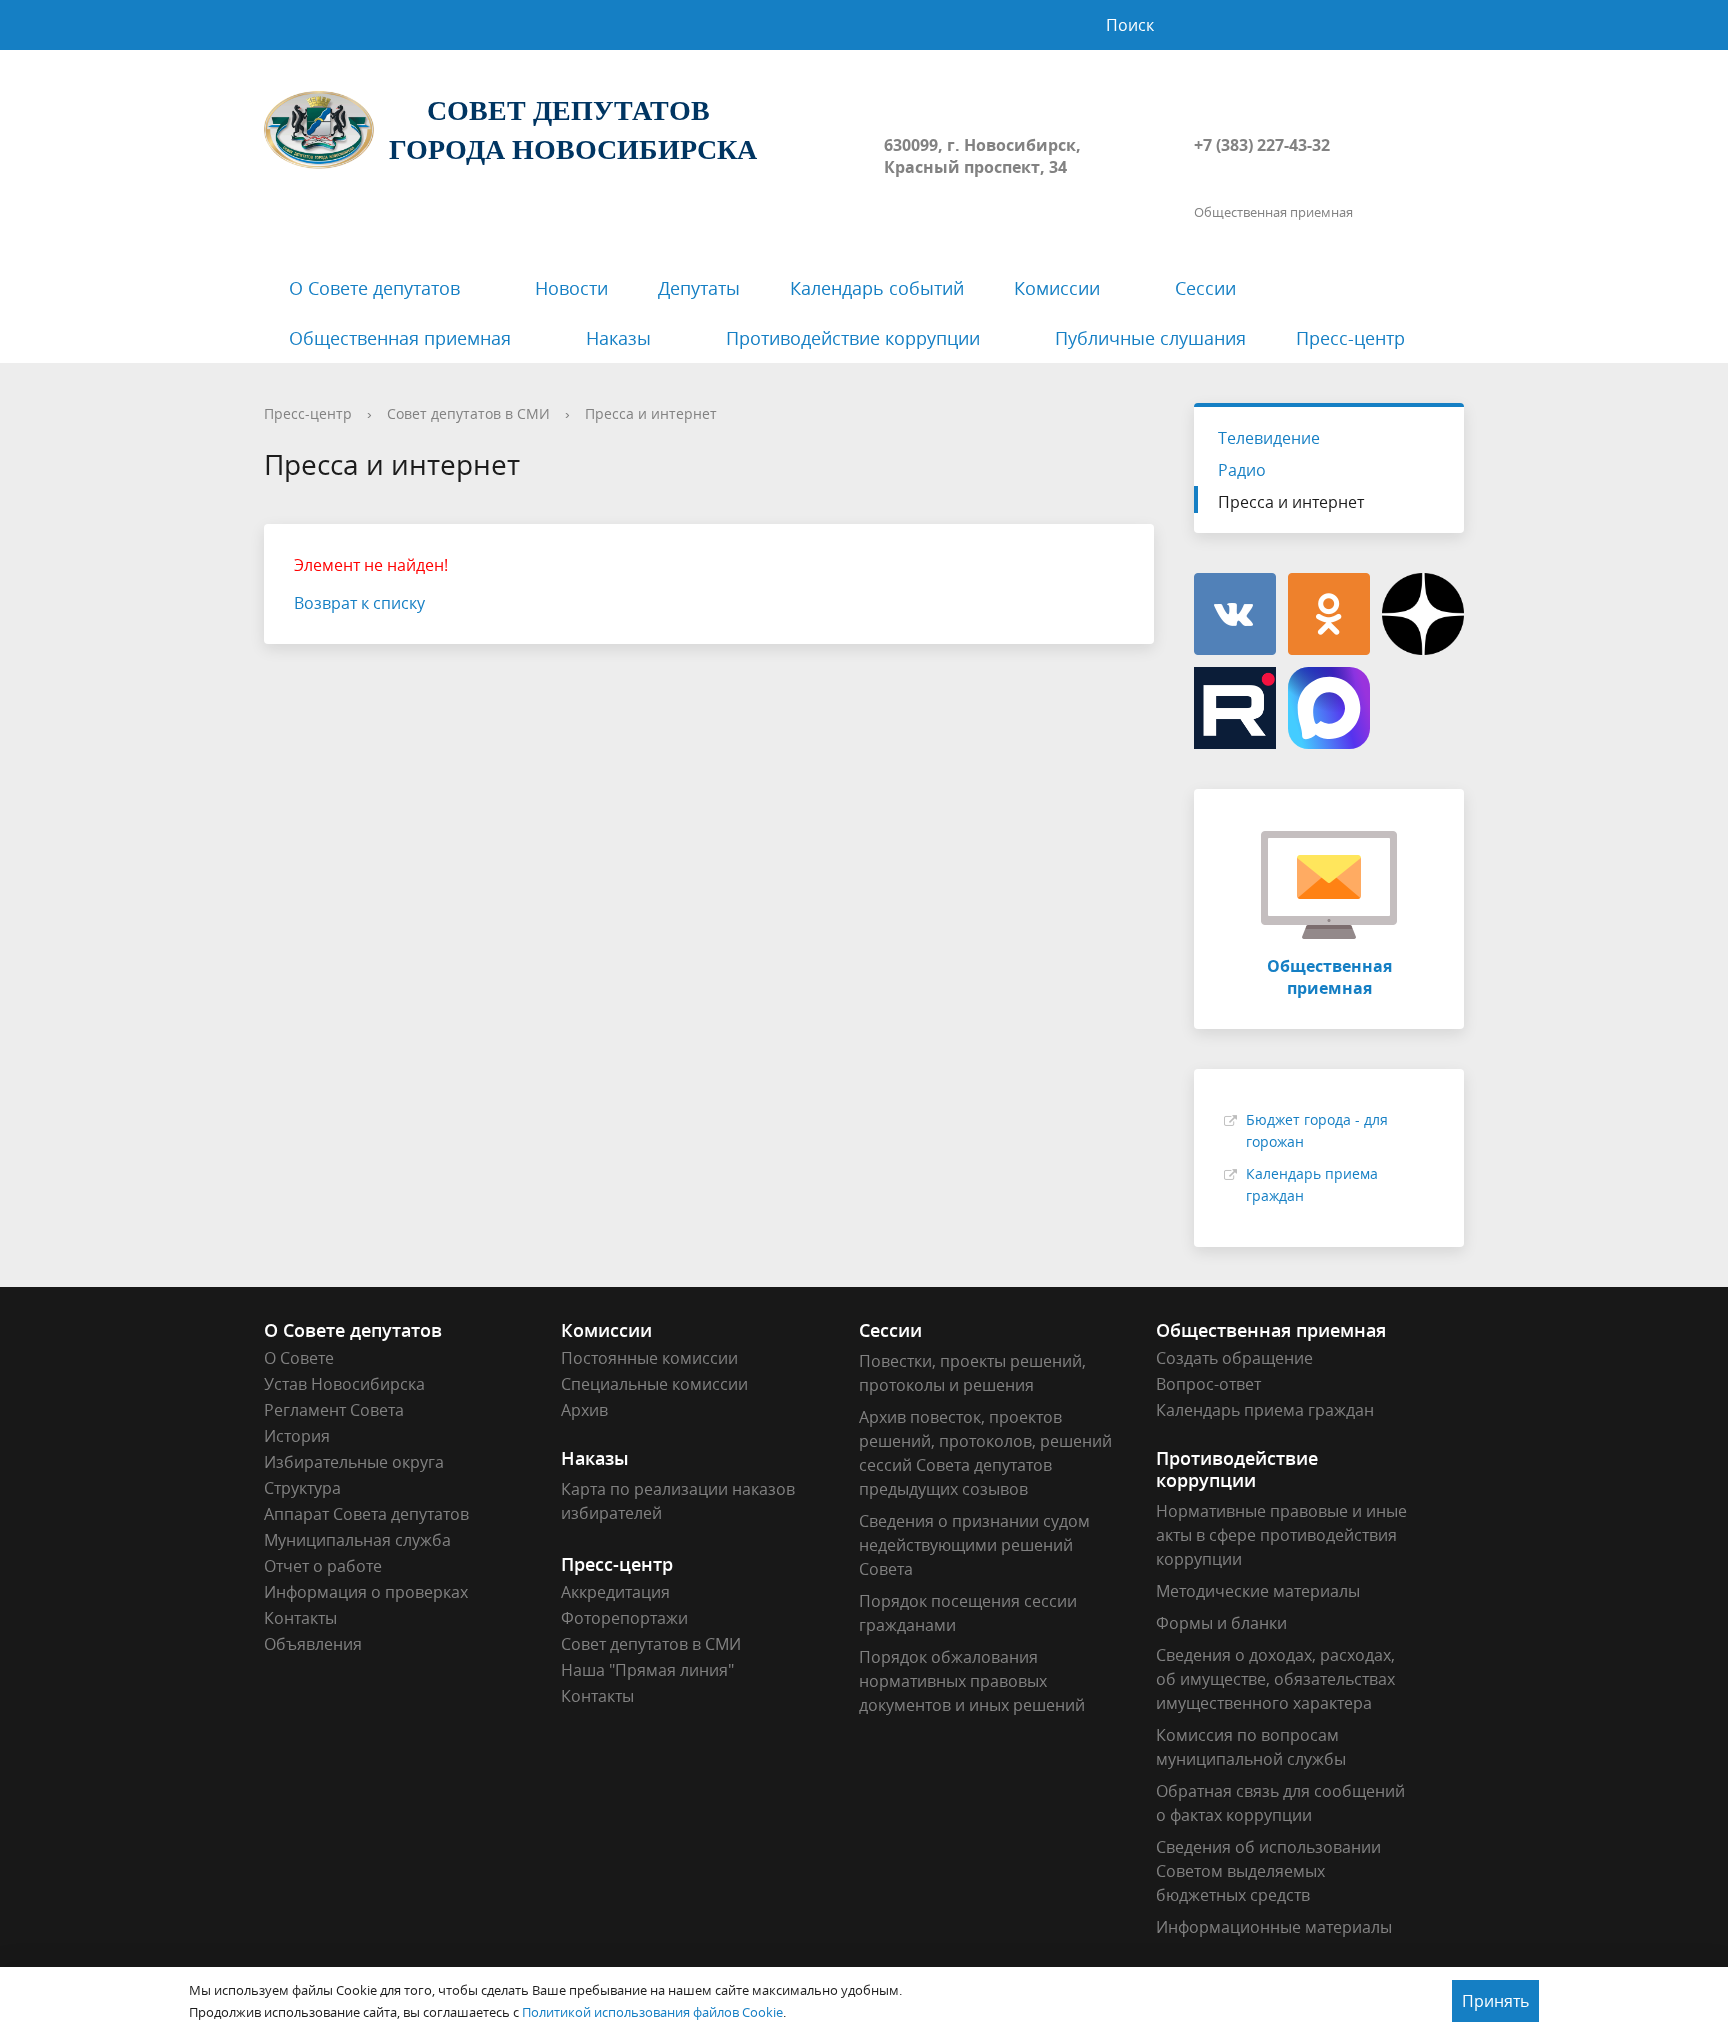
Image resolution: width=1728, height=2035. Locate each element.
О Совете (299, 1358)
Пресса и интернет (651, 413)
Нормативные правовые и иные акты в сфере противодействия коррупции (1281, 1535)
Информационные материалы (1274, 1927)
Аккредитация (615, 1592)
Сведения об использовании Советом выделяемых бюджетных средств (1268, 1871)
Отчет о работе (323, 1566)
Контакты (300, 1618)
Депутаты (699, 288)
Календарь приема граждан (1265, 1410)
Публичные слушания (1150, 338)
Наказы (618, 338)
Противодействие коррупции (853, 338)
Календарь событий (877, 288)
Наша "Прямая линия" (647, 1670)
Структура (302, 1488)
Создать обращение (1234, 1358)
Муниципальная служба (357, 1540)
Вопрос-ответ (1208, 1384)
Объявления (313, 1644)
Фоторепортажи (624, 1618)
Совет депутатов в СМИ (468, 413)
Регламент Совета (334, 1410)
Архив (584, 1410)
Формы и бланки (1221, 1623)
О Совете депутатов (374, 288)
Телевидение (1269, 438)
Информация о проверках (366, 1592)
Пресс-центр (1350, 338)
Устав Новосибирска (344, 1384)
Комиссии (1057, 288)
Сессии (1205, 288)
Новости (571, 288)
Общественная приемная (400, 338)
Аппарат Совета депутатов (366, 1514)
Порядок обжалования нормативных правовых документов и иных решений (972, 1681)
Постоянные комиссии (649, 1358)
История (297, 1436)
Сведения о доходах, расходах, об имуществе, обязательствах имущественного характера (1275, 1679)
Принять (1495, 2001)
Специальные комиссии (654, 1384)
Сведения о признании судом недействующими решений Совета (974, 1545)
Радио (1242, 470)
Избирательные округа (354, 1462)
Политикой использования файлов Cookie (652, 2012)
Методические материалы (1258, 1591)
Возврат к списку (359, 603)
